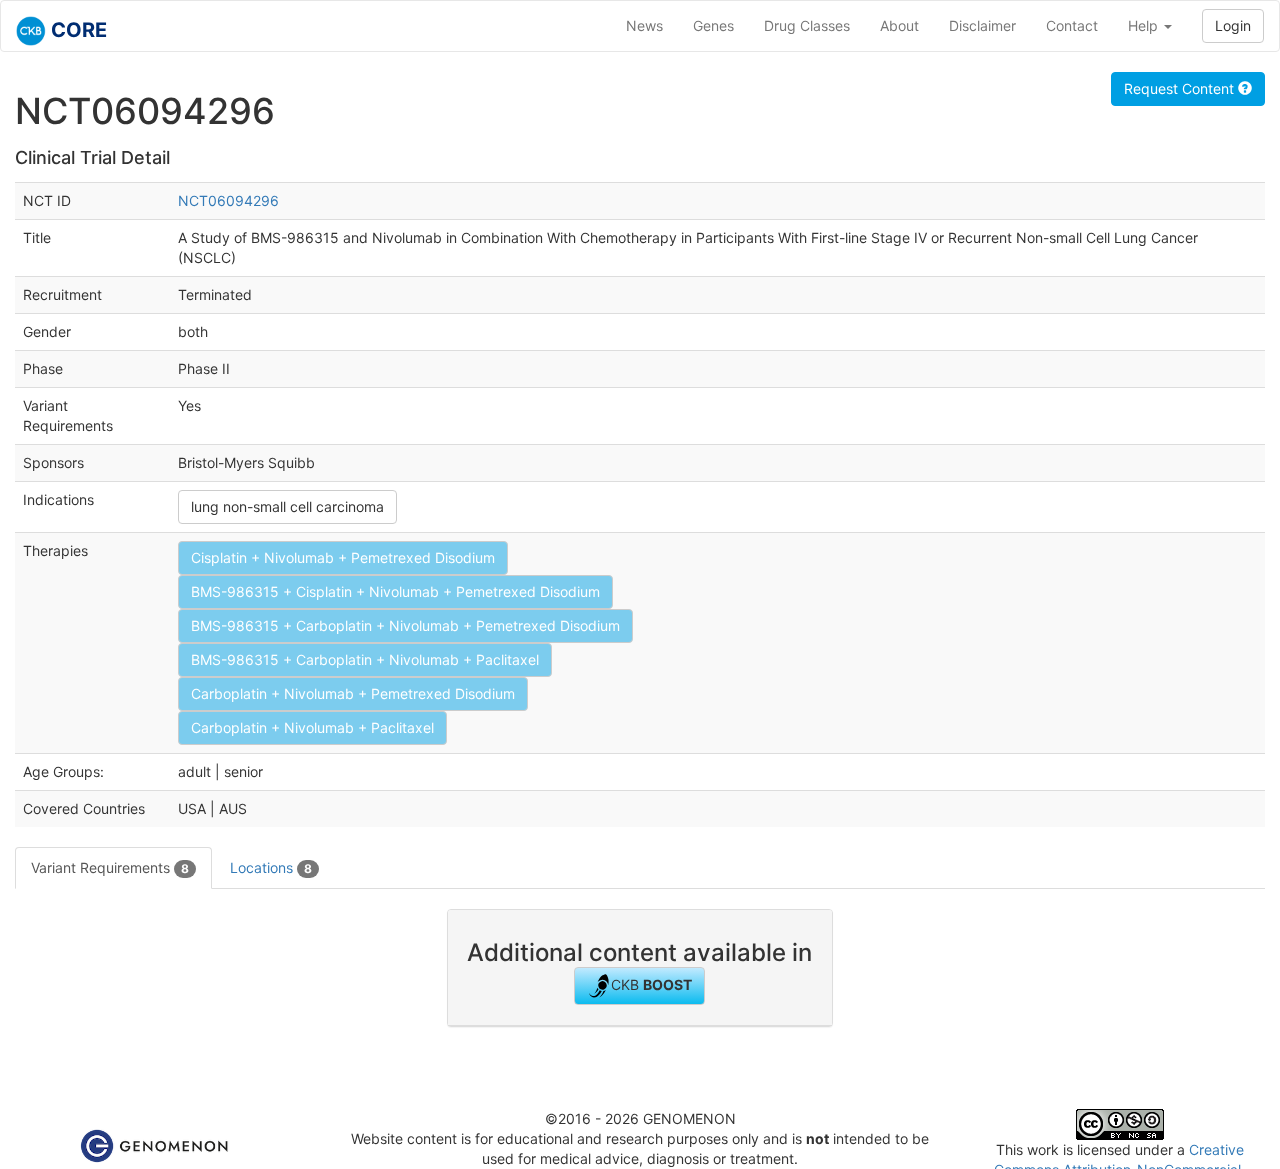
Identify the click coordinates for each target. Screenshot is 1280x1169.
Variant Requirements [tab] (110, 867)
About (899, 25)
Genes (713, 25)
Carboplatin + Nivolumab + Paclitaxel (312, 727)
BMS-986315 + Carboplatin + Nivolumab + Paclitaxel (365, 659)
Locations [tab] (271, 867)
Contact (1072, 25)
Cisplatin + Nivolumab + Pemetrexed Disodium (343, 557)
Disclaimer (982, 25)
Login (1233, 25)
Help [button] (1145, 25)
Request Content (1181, 88)
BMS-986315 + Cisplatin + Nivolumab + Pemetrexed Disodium (395, 591)
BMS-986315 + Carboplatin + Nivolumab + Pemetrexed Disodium (405, 625)
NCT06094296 (228, 200)
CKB (651, 984)
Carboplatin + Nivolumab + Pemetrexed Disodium (353, 693)
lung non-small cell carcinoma (287, 506)
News (644, 25)
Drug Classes (807, 25)
